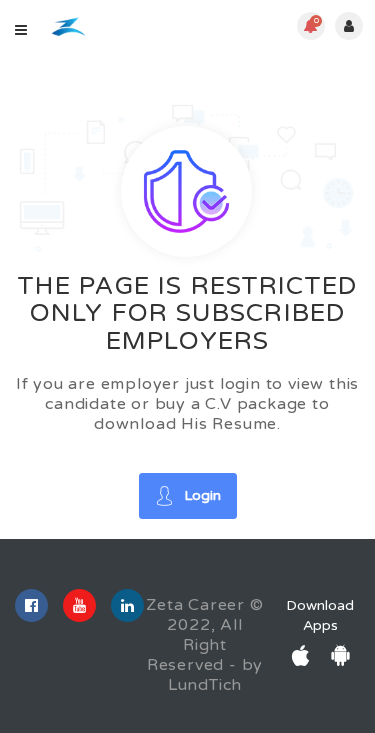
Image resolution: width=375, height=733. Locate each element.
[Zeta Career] (68, 26)
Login (202, 495)
